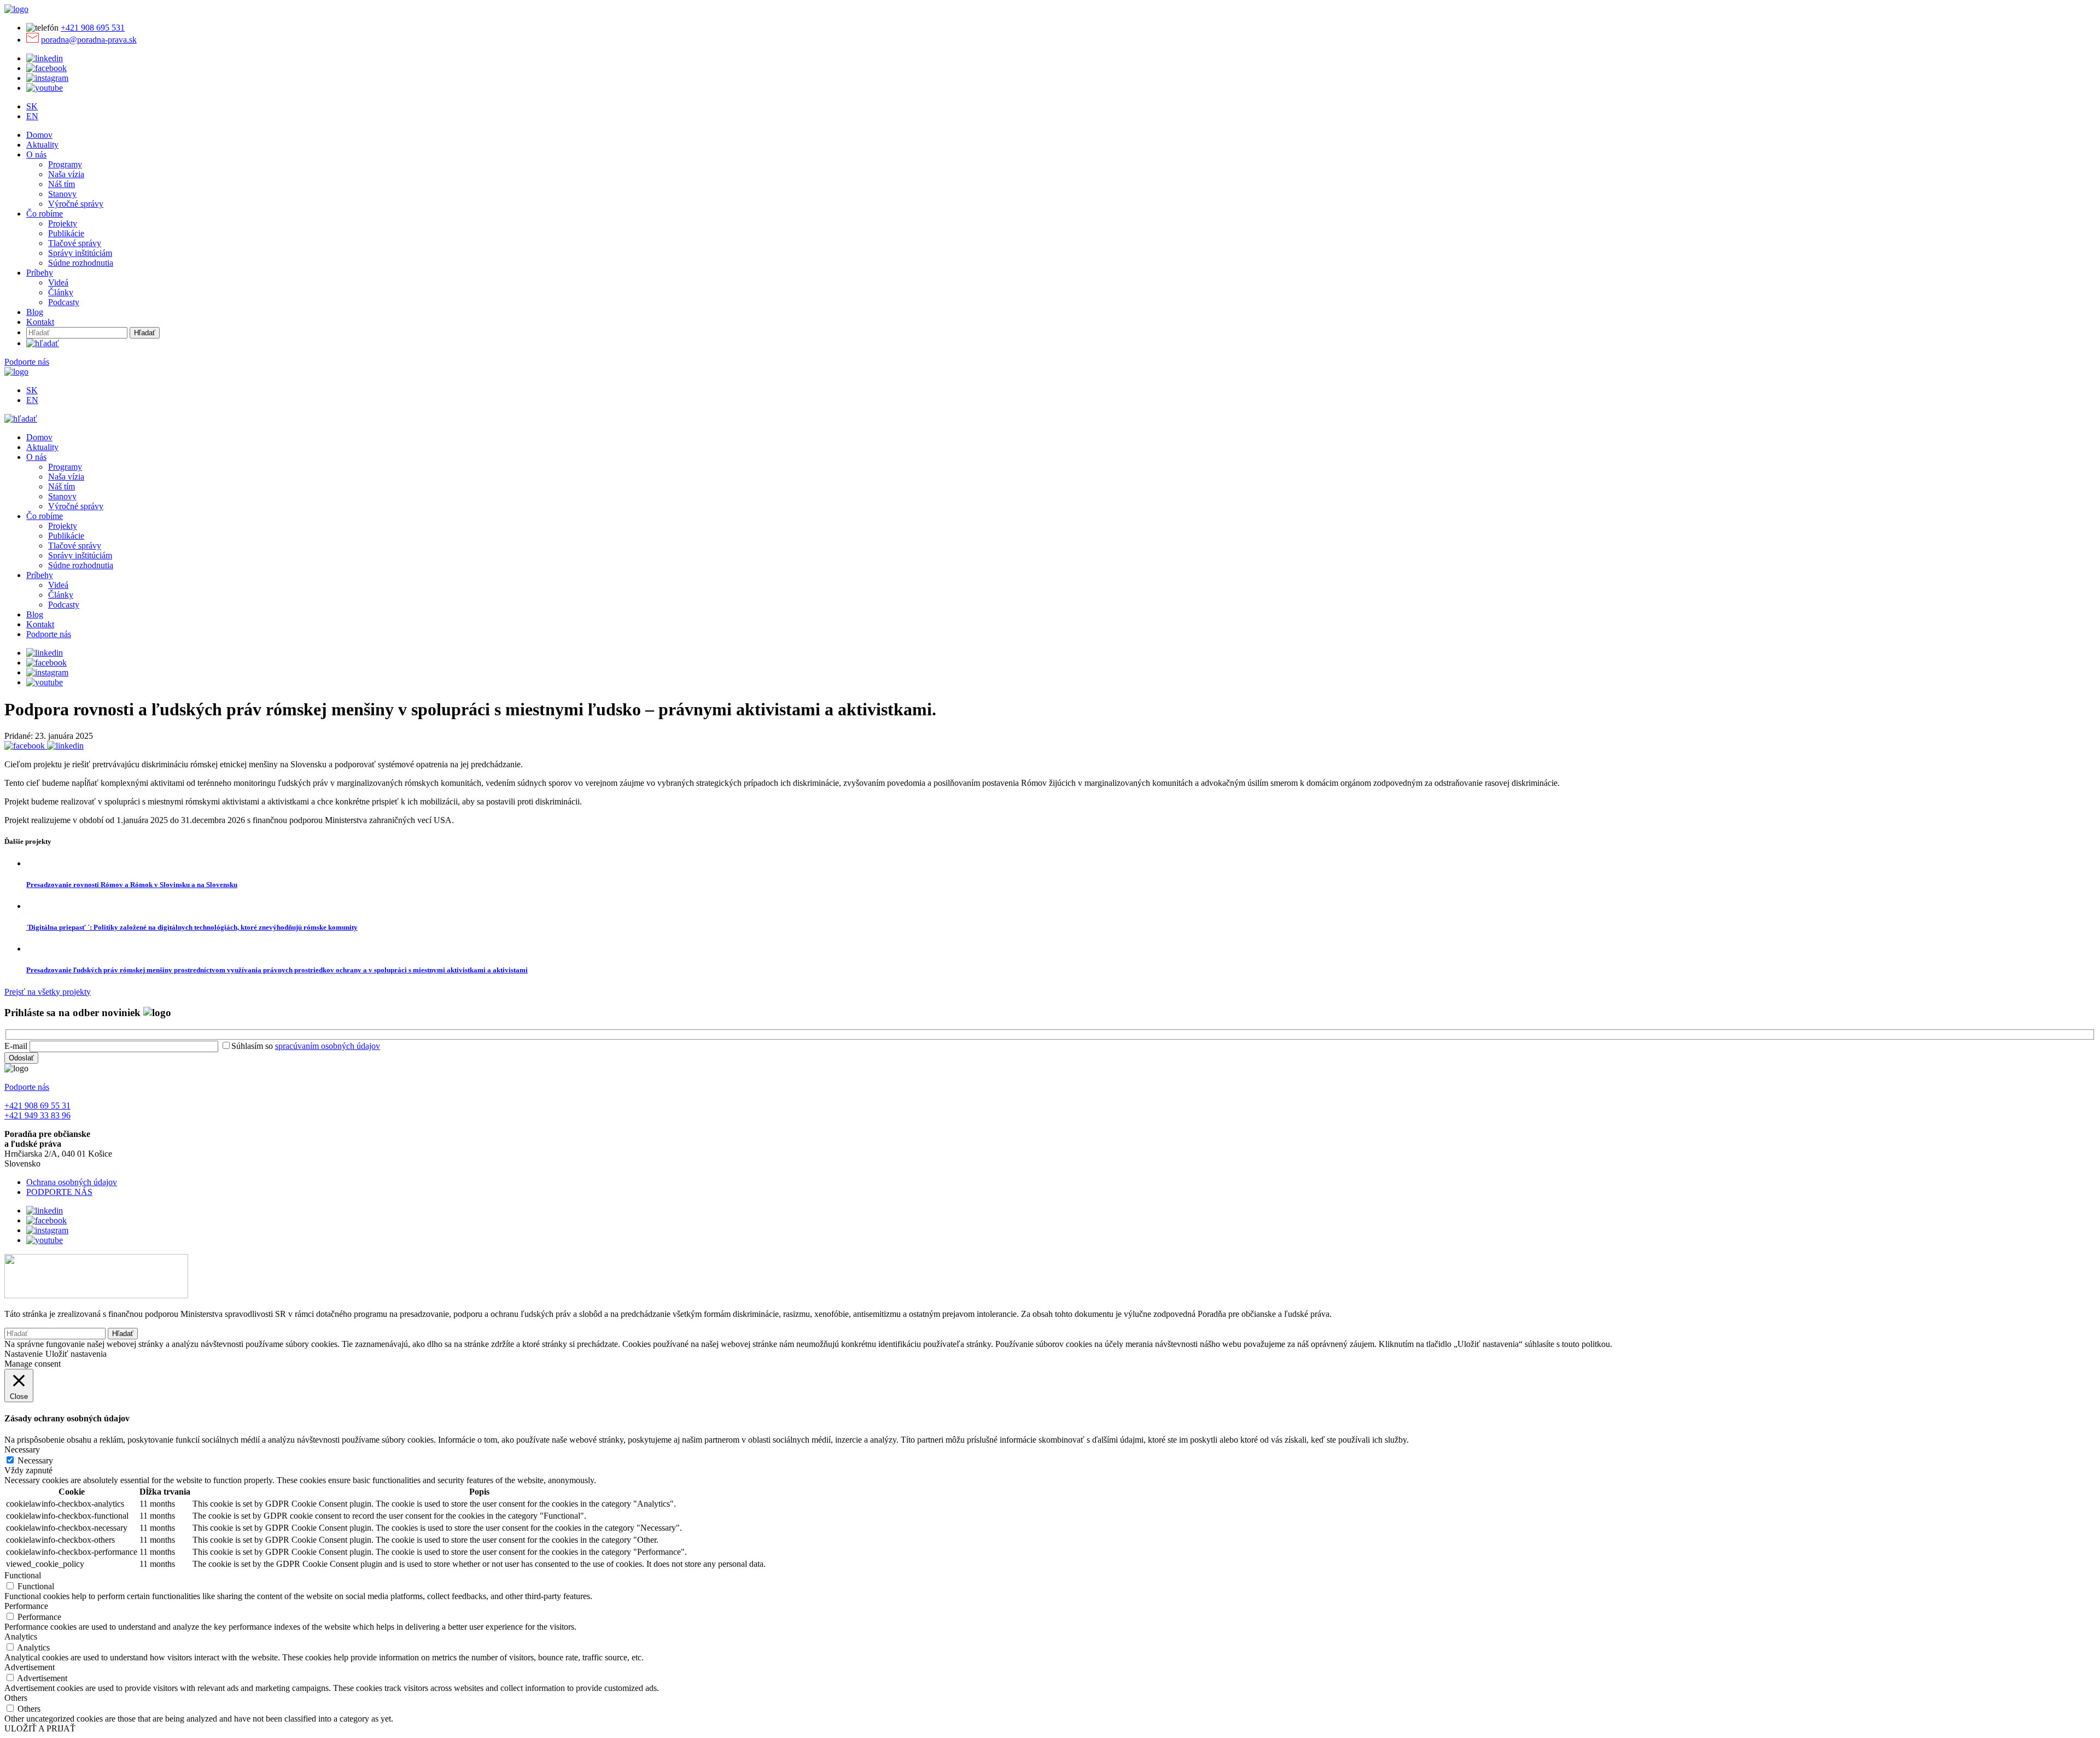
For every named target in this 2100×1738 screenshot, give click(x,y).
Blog (35, 312)
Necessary (35, 1460)
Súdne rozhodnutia (81, 263)
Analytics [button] (21, 1637)
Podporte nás (27, 362)
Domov (39, 135)
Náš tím (62, 184)
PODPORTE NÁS (59, 1192)
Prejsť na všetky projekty (48, 992)
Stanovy (62, 194)
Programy (65, 164)
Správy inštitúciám (80, 253)
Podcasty (64, 302)
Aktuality (42, 145)
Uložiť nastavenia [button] (76, 1354)
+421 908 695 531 (93, 28)
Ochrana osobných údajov (72, 1182)
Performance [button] (26, 1606)
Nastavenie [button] (24, 1354)
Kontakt (40, 322)
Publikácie (66, 233)
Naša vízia (66, 174)
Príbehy (40, 273)
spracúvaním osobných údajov (328, 1046)
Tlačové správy (75, 243)
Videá (58, 282)
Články (61, 292)
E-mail (16, 1046)
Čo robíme (45, 214)
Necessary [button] (22, 1450)
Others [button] (16, 1698)
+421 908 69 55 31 (37, 1106)
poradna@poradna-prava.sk (89, 40)
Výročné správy (76, 204)
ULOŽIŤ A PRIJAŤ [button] (40, 1728)
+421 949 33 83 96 (37, 1115)
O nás (36, 154)
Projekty (63, 223)
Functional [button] (23, 1575)
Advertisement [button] (30, 1667)
